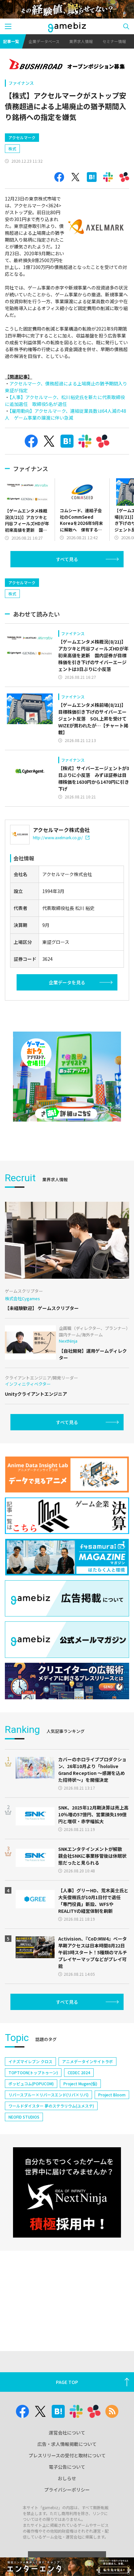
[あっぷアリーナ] (67, 1077)
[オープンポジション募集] (67, 65)
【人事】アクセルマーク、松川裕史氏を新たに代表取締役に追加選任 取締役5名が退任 (65, 401)
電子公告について (67, 2467)
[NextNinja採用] (67, 2192)
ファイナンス (21, 83)
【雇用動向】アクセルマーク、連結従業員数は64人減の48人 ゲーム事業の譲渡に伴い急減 (66, 414)
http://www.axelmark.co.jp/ (58, 837)
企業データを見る (67, 982)
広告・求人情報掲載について (67, 2444)
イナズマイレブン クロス (30, 2061)
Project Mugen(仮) (80, 2084)
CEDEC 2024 (79, 2072)
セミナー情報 (114, 41)
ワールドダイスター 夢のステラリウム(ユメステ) (51, 2106)
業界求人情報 (81, 41)
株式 (12, 149)
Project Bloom (112, 2095)
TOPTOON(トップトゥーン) (33, 2072)
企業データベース (44, 41)
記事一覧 (11, 41)
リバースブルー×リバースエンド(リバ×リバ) (48, 2095)
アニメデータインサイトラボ (87, 2061)
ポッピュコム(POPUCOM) (31, 2084)
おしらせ (67, 2478)
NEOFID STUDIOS (24, 2117)
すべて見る (67, 559)
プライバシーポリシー (67, 2490)
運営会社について (67, 2433)
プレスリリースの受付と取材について (67, 2455)
